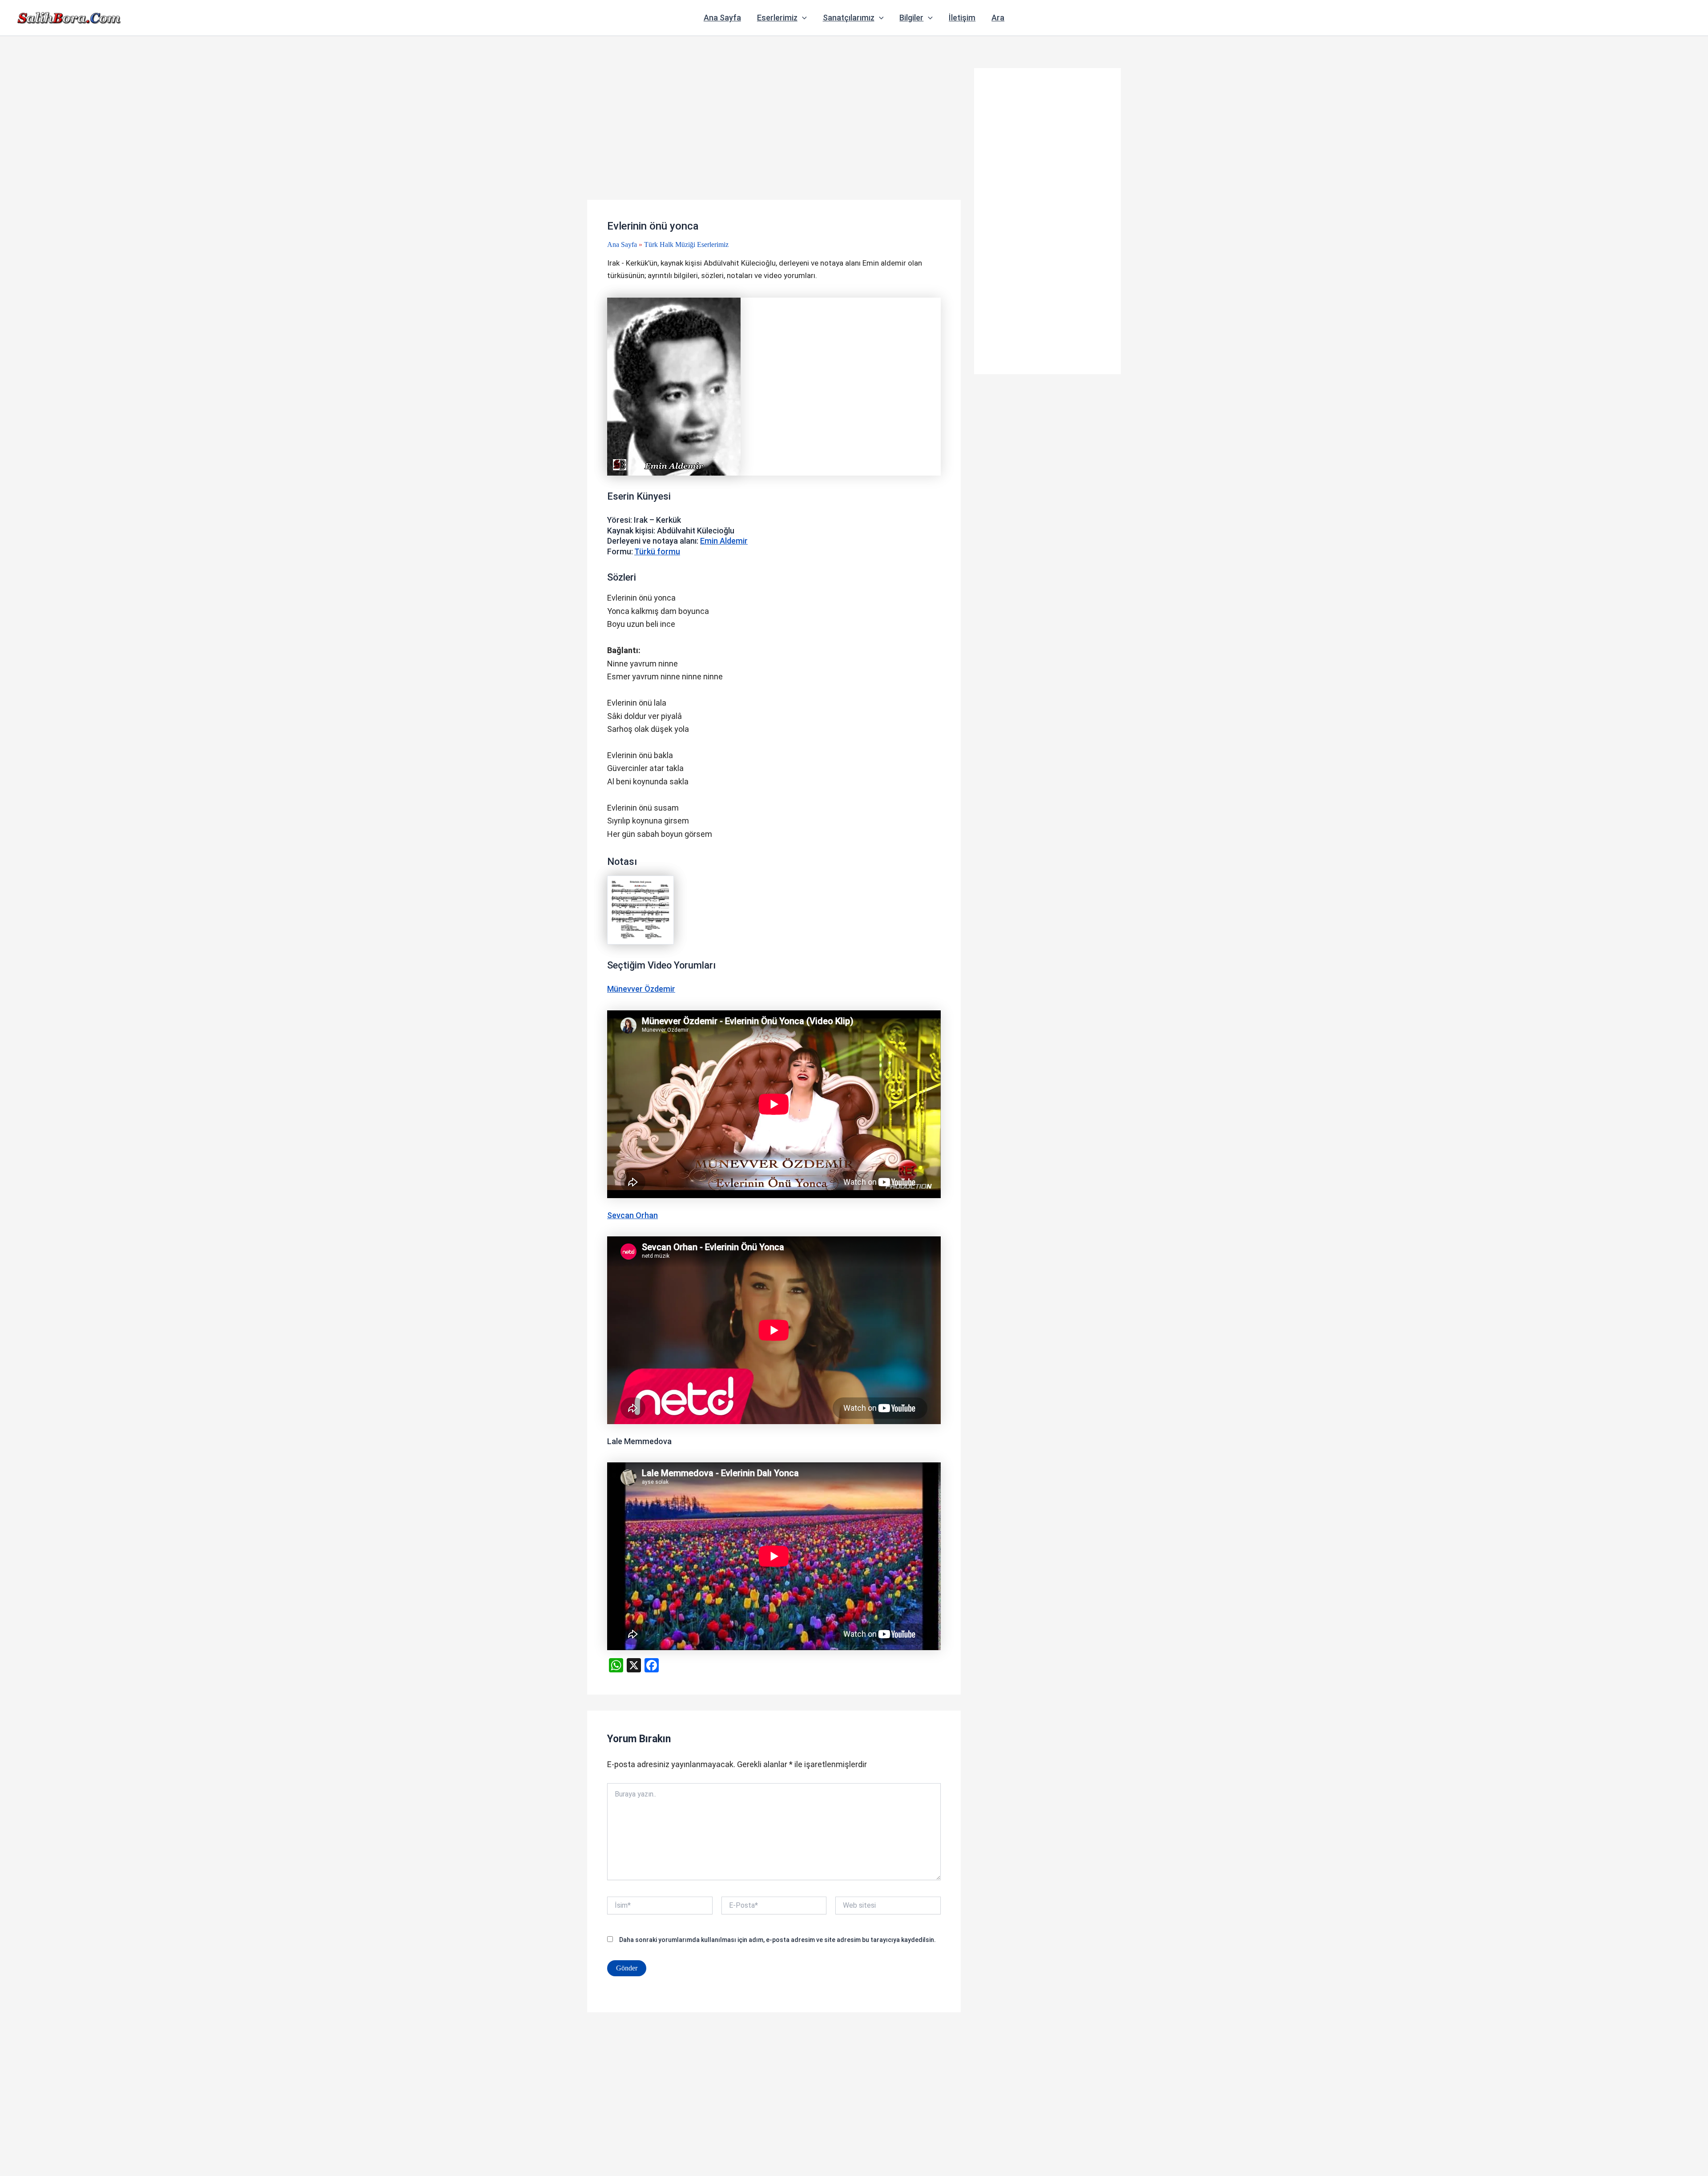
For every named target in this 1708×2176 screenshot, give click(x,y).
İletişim (962, 18)
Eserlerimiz (777, 18)
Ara (998, 18)
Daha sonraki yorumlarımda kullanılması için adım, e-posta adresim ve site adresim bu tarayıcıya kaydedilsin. (777, 1940)
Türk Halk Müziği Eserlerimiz (686, 244)
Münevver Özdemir (641, 989)
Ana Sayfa (722, 18)
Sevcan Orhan (632, 1215)
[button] (802, 18)
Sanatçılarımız (849, 18)
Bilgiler (911, 18)
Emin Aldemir (724, 541)
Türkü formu (657, 551)
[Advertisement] (774, 134)
